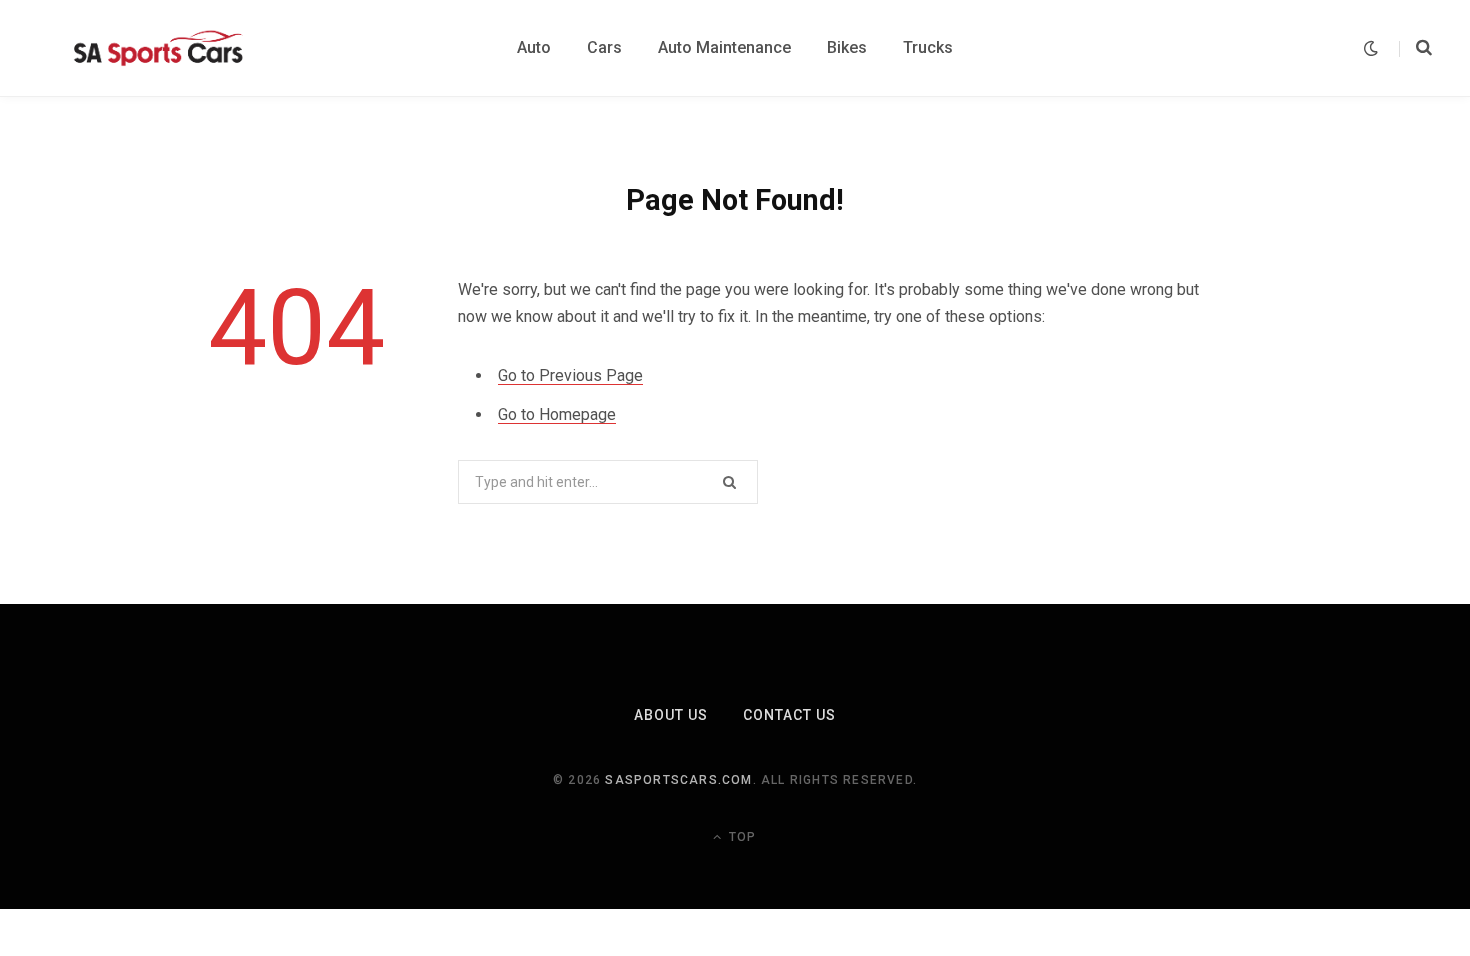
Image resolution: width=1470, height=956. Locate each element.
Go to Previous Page (570, 375)
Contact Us (790, 715)
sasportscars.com (678, 780)
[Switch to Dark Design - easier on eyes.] (1371, 48)
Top (740, 837)
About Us (671, 715)
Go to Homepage (557, 414)
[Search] (1415, 48)
